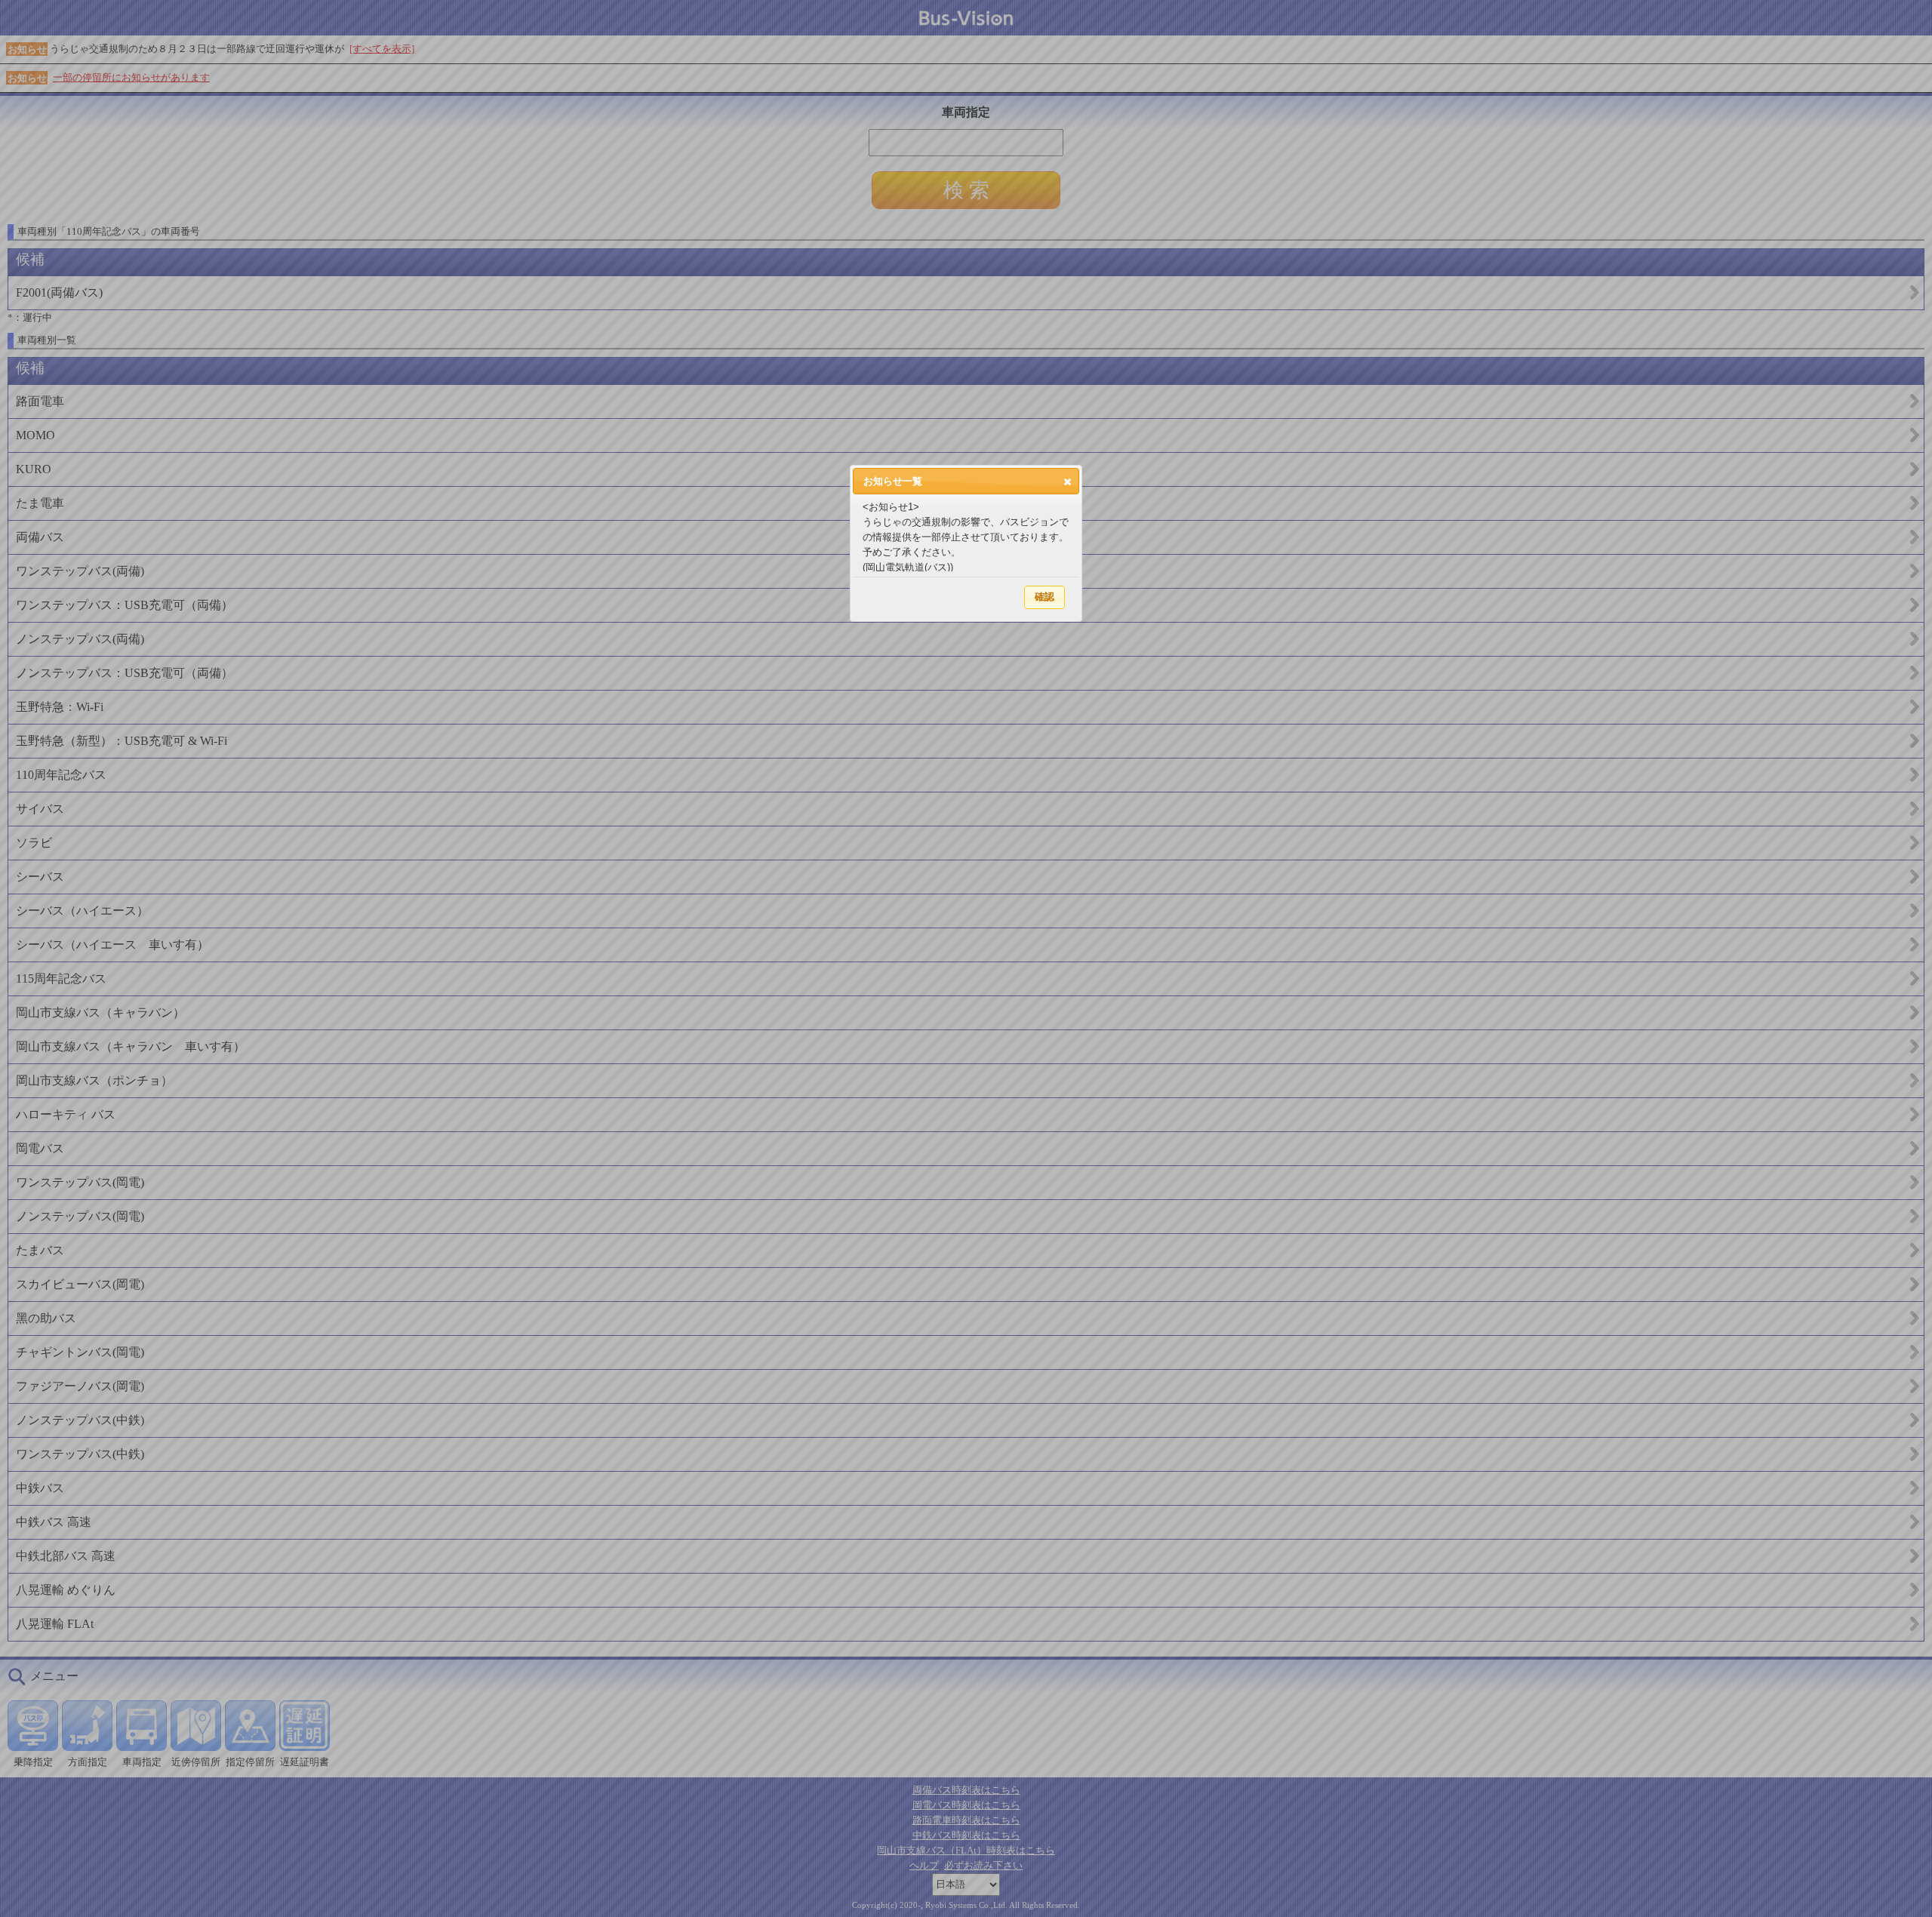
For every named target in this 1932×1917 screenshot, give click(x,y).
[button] (1068, 482)
